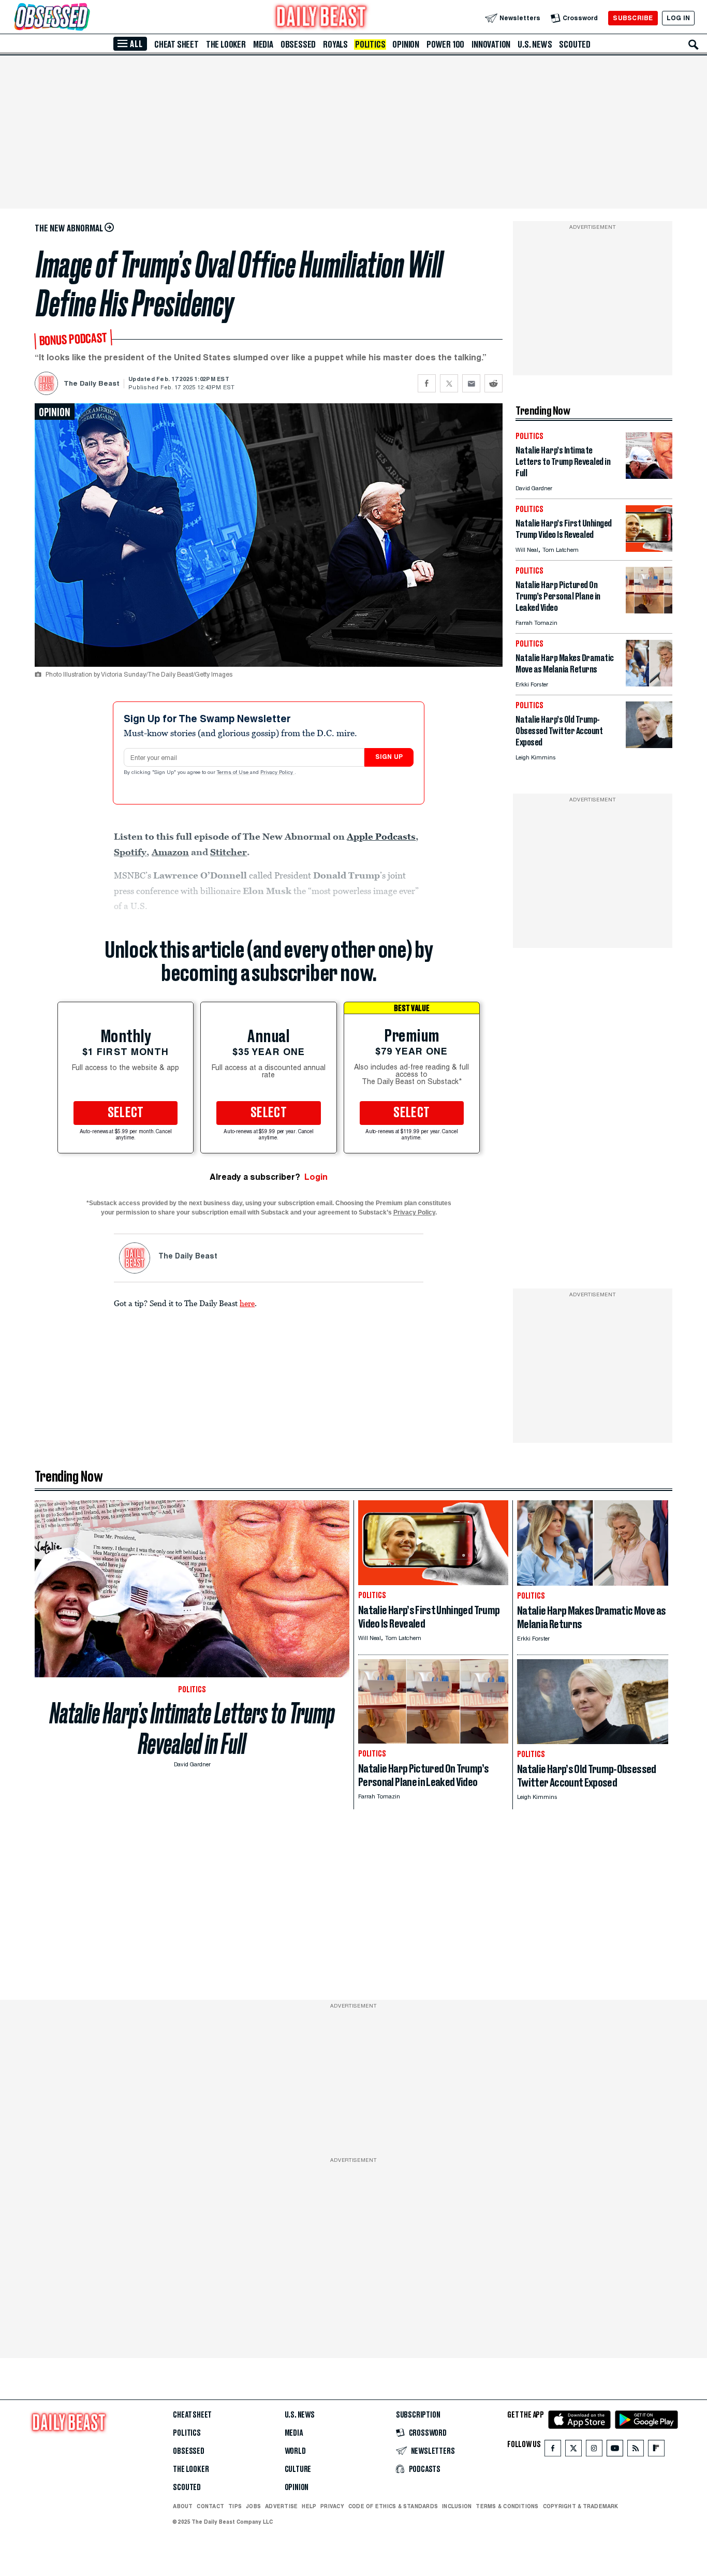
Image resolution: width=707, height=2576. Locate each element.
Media (263, 45)
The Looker (226, 45)
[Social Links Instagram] (594, 2450)
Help (309, 2506)
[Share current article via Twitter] (449, 383)
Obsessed (298, 45)
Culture (298, 2469)
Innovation (491, 45)
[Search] (694, 45)
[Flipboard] (656, 2450)
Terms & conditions (507, 2506)
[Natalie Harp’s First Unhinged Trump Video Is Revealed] (649, 549)
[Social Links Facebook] (553, 2450)
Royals (335, 45)
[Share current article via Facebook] (427, 383)
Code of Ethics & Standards (393, 2506)
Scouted (575, 45)
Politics (370, 45)
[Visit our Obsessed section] (85, 18)
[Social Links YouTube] (615, 2450)
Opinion (406, 45)
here (247, 1303)
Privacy (332, 2506)
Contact (210, 2506)
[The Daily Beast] (321, 18)
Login (316, 1177)
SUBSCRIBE (633, 18)
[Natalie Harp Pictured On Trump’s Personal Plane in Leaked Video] (649, 611)
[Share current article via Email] (471, 383)
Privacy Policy (277, 773)
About (183, 2506)
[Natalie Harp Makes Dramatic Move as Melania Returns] (649, 684)
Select (126, 1113)
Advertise (281, 2506)
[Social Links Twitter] (573, 2450)
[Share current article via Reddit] (494, 383)
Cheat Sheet (176, 45)
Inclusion (457, 2506)
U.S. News (535, 45)
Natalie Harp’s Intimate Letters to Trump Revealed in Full (192, 1729)
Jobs (253, 2506)
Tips (235, 2506)
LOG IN (678, 18)
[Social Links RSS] (636, 2450)
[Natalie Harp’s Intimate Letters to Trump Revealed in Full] (649, 476)
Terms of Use (233, 773)
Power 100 (445, 45)
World (295, 2451)
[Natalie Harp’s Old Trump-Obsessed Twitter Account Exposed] (649, 745)
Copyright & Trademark (581, 2506)
